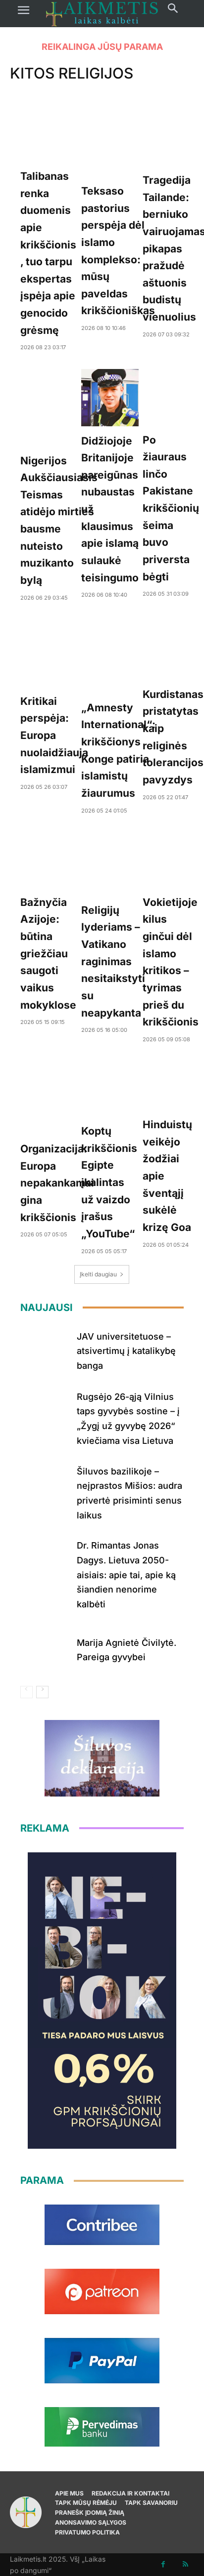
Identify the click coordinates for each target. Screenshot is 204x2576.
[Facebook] (163, 2564)
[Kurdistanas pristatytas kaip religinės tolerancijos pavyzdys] (173, 649)
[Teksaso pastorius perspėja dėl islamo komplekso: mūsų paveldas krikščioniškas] (118, 140)
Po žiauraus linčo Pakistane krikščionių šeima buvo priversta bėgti (171, 508)
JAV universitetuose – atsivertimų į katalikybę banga (126, 1351)
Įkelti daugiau (98, 1274)
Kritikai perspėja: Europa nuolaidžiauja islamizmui (54, 736)
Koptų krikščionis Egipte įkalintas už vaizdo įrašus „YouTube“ (109, 1182)
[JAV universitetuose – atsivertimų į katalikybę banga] (45, 1349)
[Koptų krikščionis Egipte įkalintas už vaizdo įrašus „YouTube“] (109, 1088)
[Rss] (185, 2564)
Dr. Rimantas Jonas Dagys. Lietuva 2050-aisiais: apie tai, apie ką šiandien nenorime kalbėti (126, 1575)
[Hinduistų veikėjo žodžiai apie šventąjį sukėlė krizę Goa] (167, 1085)
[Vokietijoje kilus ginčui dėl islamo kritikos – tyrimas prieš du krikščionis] (171, 860)
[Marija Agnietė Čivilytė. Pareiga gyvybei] (45, 1648)
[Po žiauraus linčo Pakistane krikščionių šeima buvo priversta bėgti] (171, 397)
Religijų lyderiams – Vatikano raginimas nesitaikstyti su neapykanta (113, 961)
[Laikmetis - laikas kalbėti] (102, 14)
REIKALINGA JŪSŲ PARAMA (102, 47)
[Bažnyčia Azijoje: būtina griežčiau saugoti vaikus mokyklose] (48, 860)
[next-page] (42, 1692)
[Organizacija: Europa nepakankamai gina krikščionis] (57, 1097)
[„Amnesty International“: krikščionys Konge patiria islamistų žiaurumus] (118, 656)
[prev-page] (26, 1692)
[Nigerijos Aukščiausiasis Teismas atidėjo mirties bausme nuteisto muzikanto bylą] (59, 408)
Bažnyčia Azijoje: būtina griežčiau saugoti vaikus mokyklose (48, 954)
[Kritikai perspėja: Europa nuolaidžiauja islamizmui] (54, 653)
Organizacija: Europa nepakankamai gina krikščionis (57, 1183)
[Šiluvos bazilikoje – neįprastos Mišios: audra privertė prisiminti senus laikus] (45, 1485)
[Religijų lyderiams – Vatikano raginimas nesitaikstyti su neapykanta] (113, 864)
